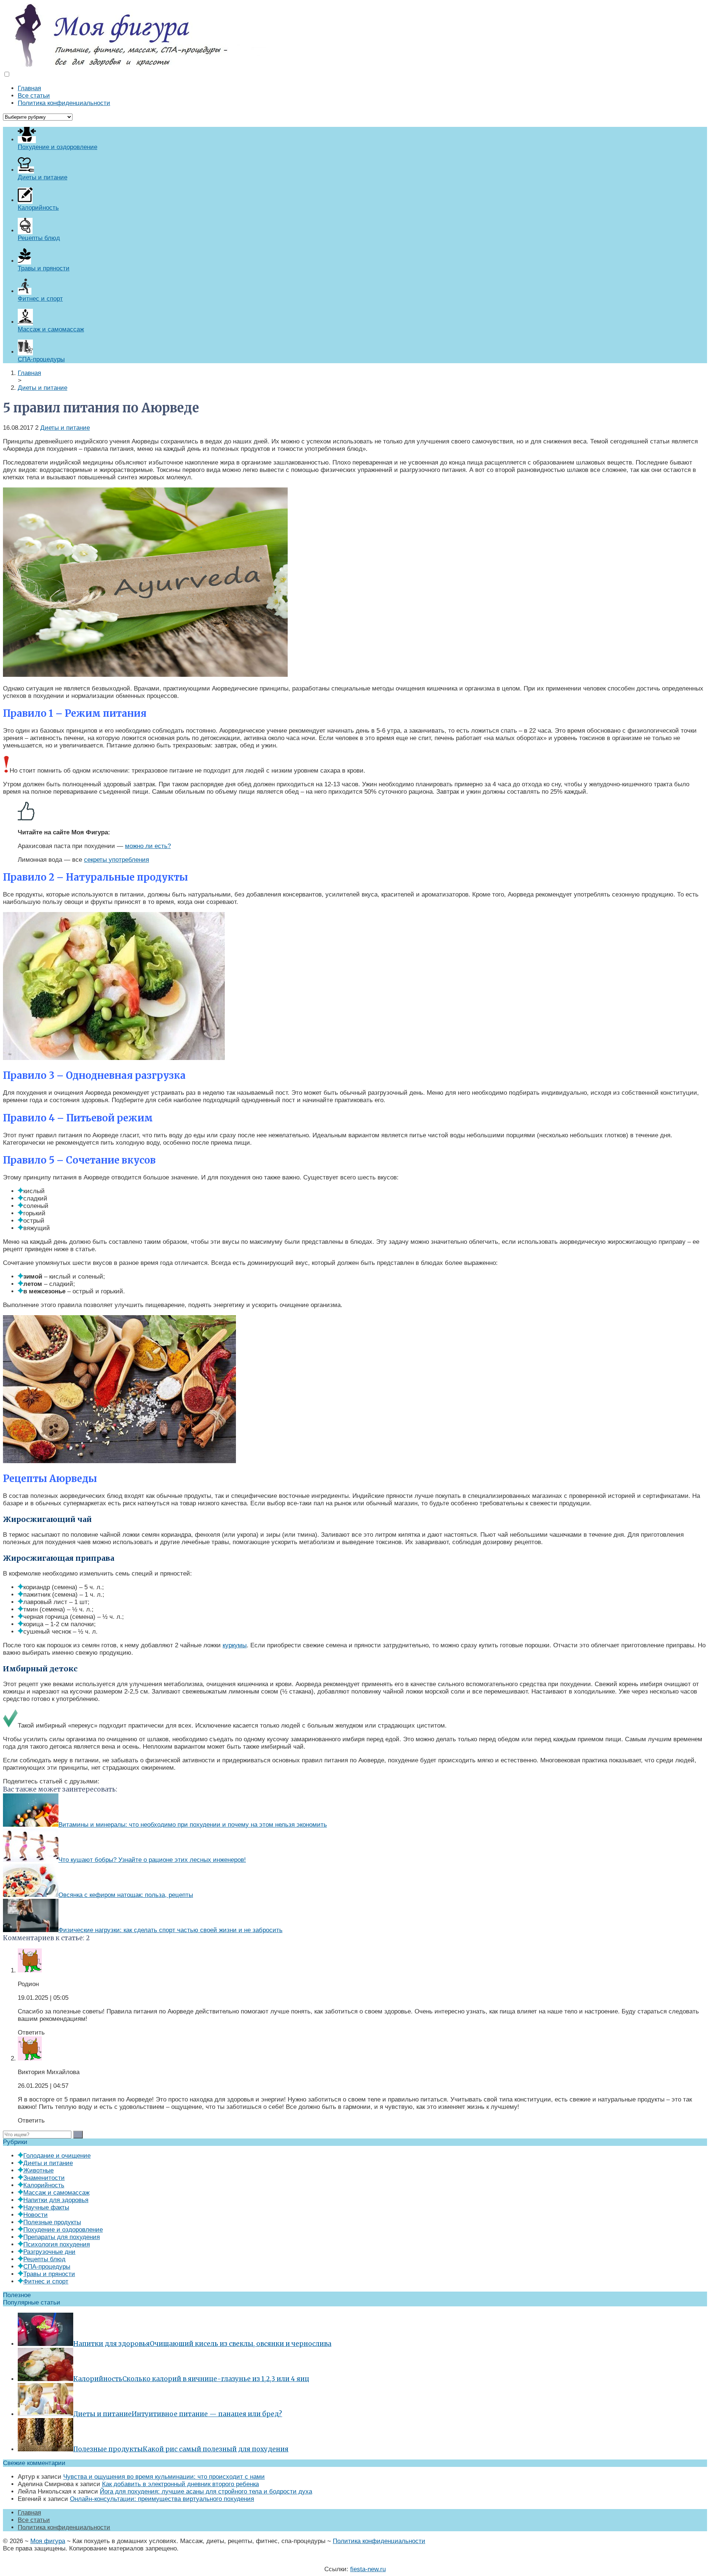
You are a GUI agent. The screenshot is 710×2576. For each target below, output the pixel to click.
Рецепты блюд (44, 2259)
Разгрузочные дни (49, 2252)
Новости (35, 2215)
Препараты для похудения (62, 2237)
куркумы (235, 1645)
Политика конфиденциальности (64, 103)
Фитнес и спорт (46, 2281)
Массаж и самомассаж (56, 2193)
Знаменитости (44, 2178)
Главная (29, 88)
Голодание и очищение (57, 2156)
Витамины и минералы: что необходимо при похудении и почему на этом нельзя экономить (193, 1825)
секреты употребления (116, 860)
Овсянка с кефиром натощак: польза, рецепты (126, 1895)
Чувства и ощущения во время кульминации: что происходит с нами (164, 2477)
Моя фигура (48, 2541)
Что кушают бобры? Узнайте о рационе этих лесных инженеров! (152, 1860)
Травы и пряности (49, 2274)
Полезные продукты (52, 2222)
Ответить (31, 2033)
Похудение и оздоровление (63, 2230)
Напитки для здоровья (56, 2200)
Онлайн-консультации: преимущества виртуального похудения (162, 2499)
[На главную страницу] (355, 35)
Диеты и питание (65, 428)
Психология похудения (57, 2244)
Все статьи (34, 96)
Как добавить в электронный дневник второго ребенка (180, 2484)
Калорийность (44, 2185)
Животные (38, 2170)
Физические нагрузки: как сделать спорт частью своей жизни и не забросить (170, 1930)
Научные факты (46, 2207)
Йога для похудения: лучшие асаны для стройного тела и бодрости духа (206, 2491)
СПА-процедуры (47, 2267)
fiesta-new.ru (368, 2569)
